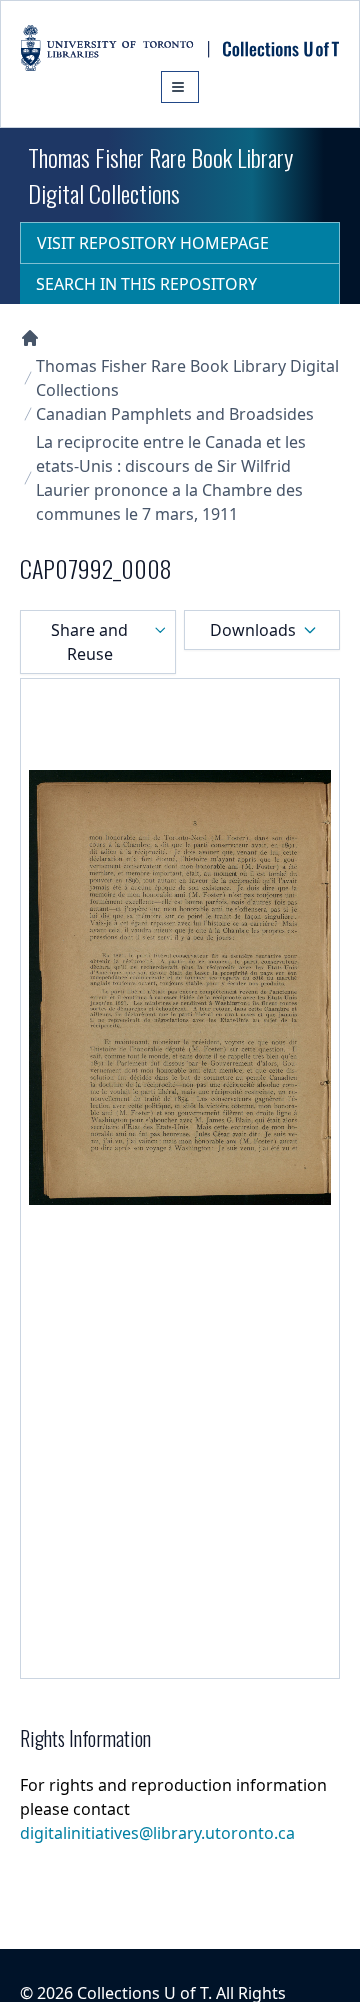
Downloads (253, 630)
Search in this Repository (146, 284)
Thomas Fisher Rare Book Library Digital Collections (187, 378)
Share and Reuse (89, 642)
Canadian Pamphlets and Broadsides (175, 414)
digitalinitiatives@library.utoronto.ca (157, 1833)
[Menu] (180, 87)
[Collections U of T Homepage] (30, 338)
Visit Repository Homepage (153, 243)
